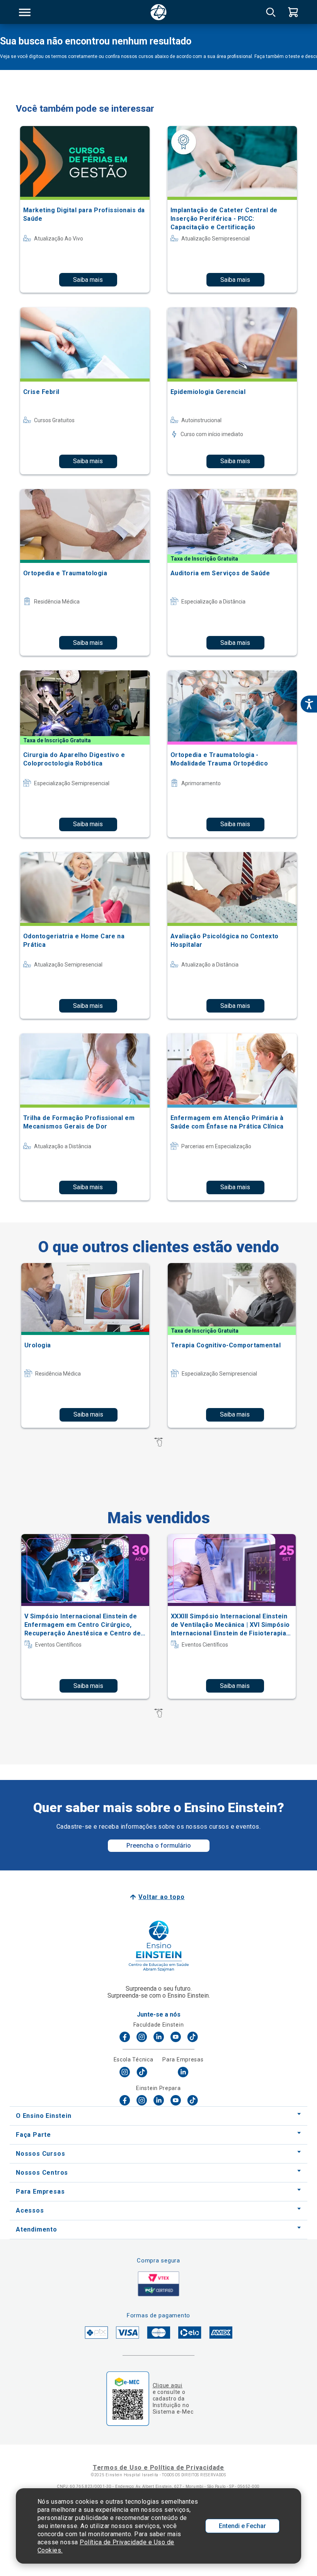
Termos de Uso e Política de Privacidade (158, 2468)
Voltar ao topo (161, 1897)
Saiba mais (88, 280)
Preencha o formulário (159, 1845)
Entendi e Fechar (242, 2526)
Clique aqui (168, 2385)
